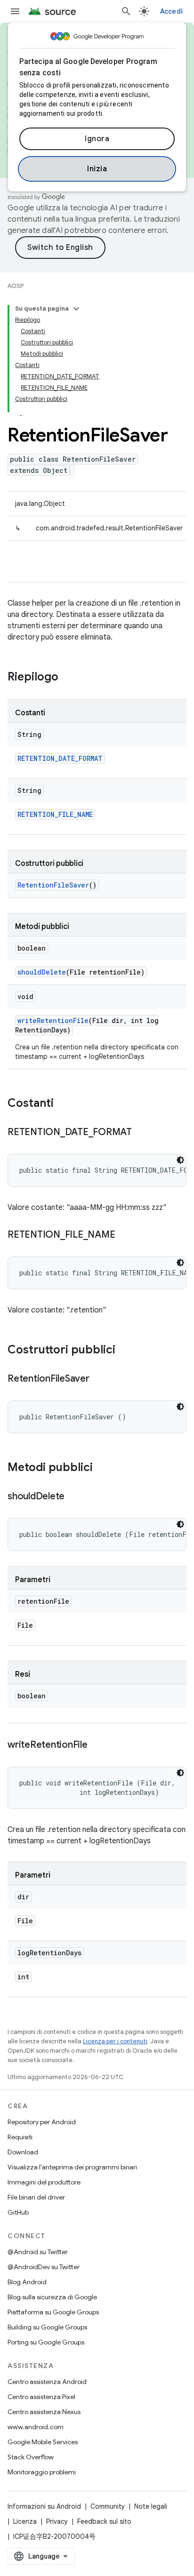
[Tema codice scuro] (180, 1160)
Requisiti (20, 2137)
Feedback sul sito (104, 2521)
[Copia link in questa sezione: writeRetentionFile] (97, 1745)
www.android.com (36, 2427)
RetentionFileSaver (53, 885)
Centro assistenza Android (47, 2382)
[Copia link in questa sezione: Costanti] (63, 1104)
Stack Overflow (31, 2457)
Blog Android (27, 2282)
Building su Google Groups (47, 2327)
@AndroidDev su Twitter (44, 2267)
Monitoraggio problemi (42, 2472)
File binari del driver (36, 2197)
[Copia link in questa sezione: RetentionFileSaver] (99, 1379)
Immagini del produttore (44, 2182)
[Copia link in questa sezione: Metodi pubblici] (102, 1468)
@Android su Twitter (38, 2252)
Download (23, 2152)
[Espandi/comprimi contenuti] (76, 309)
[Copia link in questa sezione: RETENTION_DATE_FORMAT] (141, 1133)
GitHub (18, 2212)
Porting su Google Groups (46, 2342)
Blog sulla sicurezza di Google (52, 2297)
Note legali (151, 2506)
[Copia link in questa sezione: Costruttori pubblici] (125, 1351)
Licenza (25, 2521)
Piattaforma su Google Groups (53, 2312)
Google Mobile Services (43, 2442)
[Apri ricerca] (126, 11)
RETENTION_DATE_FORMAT (60, 758)
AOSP (16, 286)
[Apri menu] (15, 11)
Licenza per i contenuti (115, 2041)
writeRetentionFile (53, 1020)
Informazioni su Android (44, 2506)
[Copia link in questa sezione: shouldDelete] (74, 1497)
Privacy (57, 2521)
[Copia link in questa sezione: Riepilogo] (68, 678)
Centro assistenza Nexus (44, 2412)
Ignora (97, 139)
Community (108, 2506)
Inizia (97, 169)
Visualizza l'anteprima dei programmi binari (72, 2167)
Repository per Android (42, 2122)
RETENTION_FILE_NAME (55, 814)
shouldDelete (42, 972)
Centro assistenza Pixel (41, 2397)
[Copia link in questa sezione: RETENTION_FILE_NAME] (124, 1235)
